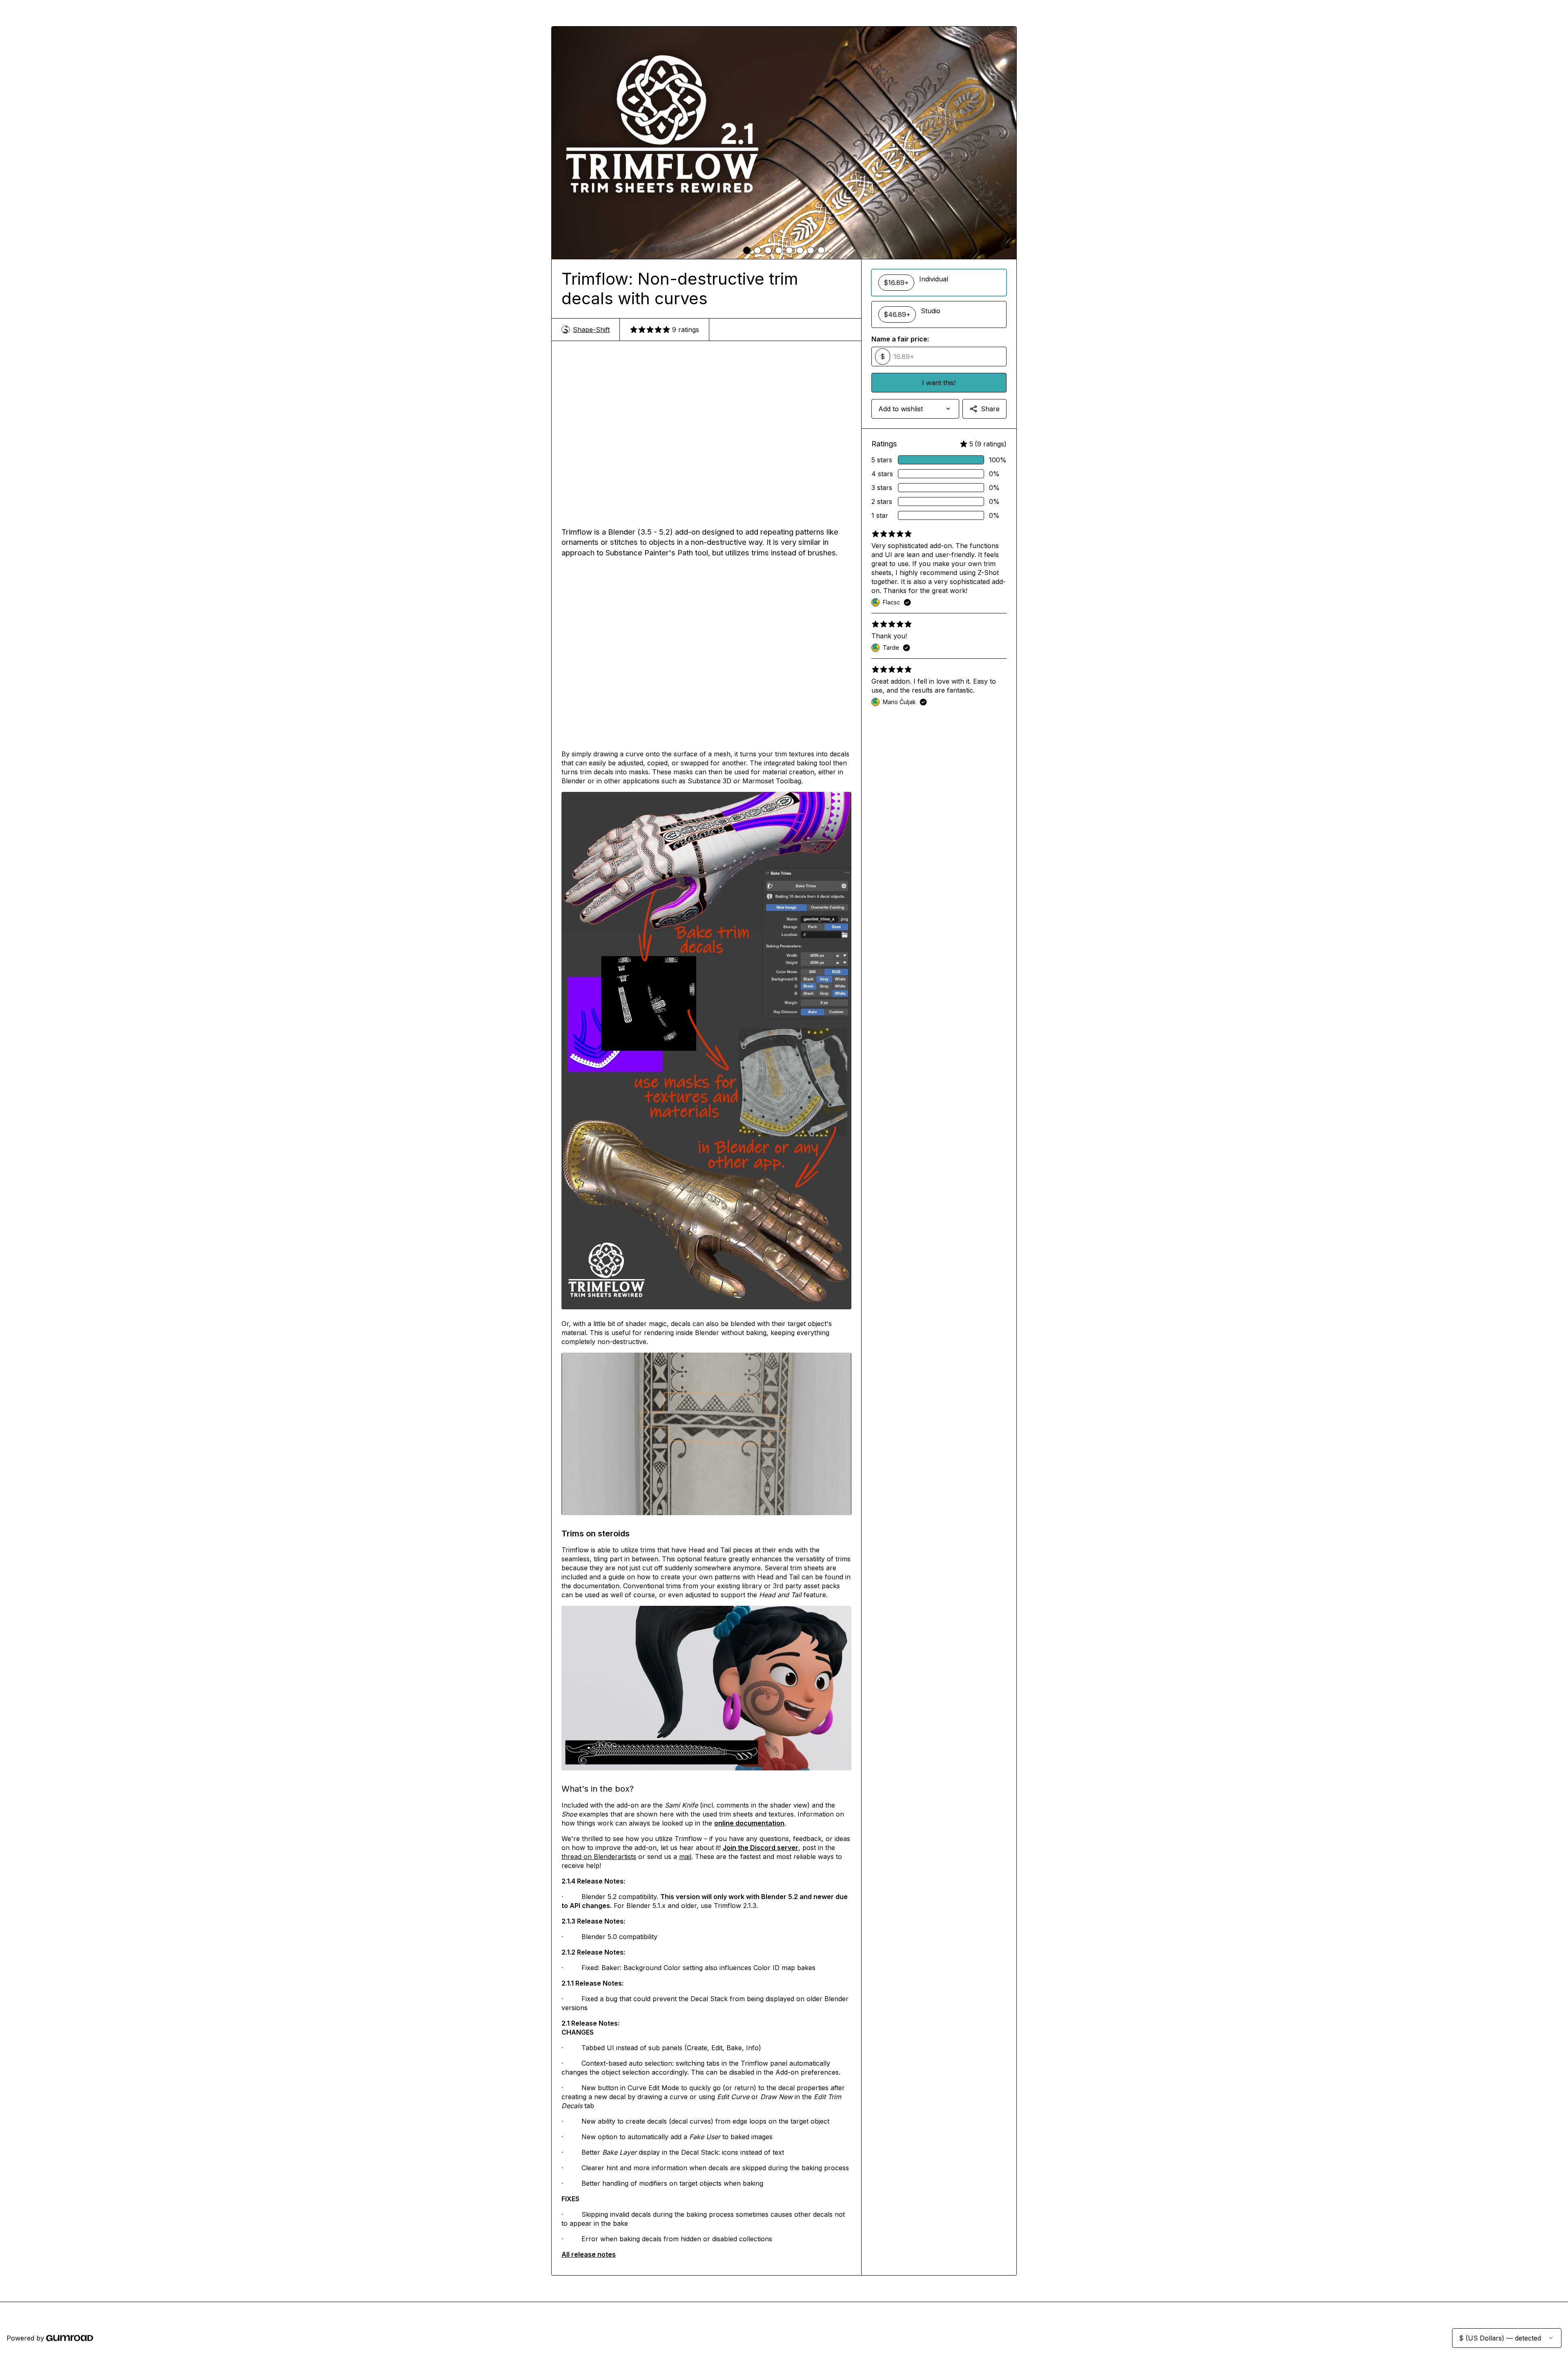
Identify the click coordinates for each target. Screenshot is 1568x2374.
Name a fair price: (900, 339)
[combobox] (915, 409)
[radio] (939, 283)
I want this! (939, 383)
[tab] (747, 250)
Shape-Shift (591, 330)
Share (990, 409)
